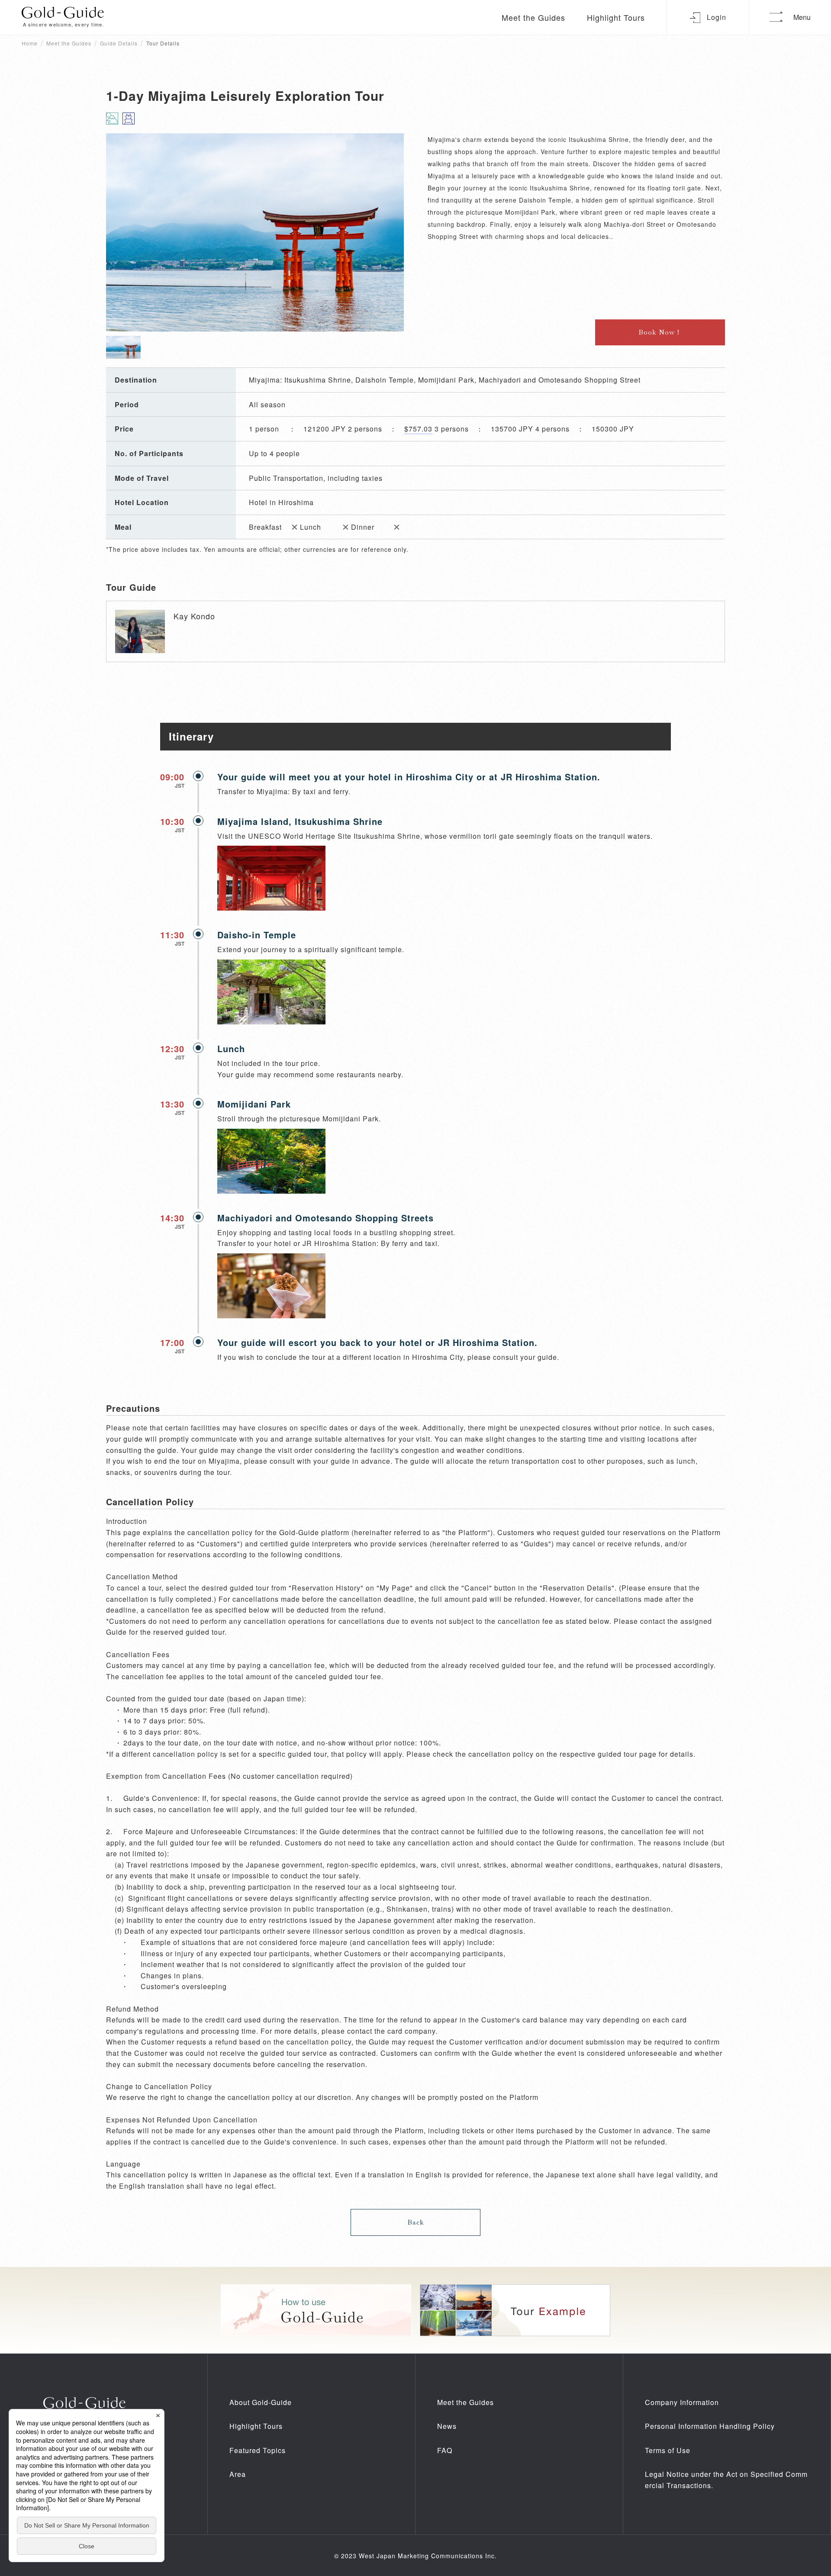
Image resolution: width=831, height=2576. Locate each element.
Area (238, 2474)
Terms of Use (668, 2450)
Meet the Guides (533, 17)
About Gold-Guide (261, 2402)
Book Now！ (660, 332)
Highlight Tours (616, 17)
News (447, 2426)
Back (416, 2222)
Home (30, 43)
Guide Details (119, 43)
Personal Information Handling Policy (710, 2426)
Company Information (682, 2402)
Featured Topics (258, 2450)
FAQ (445, 2450)
